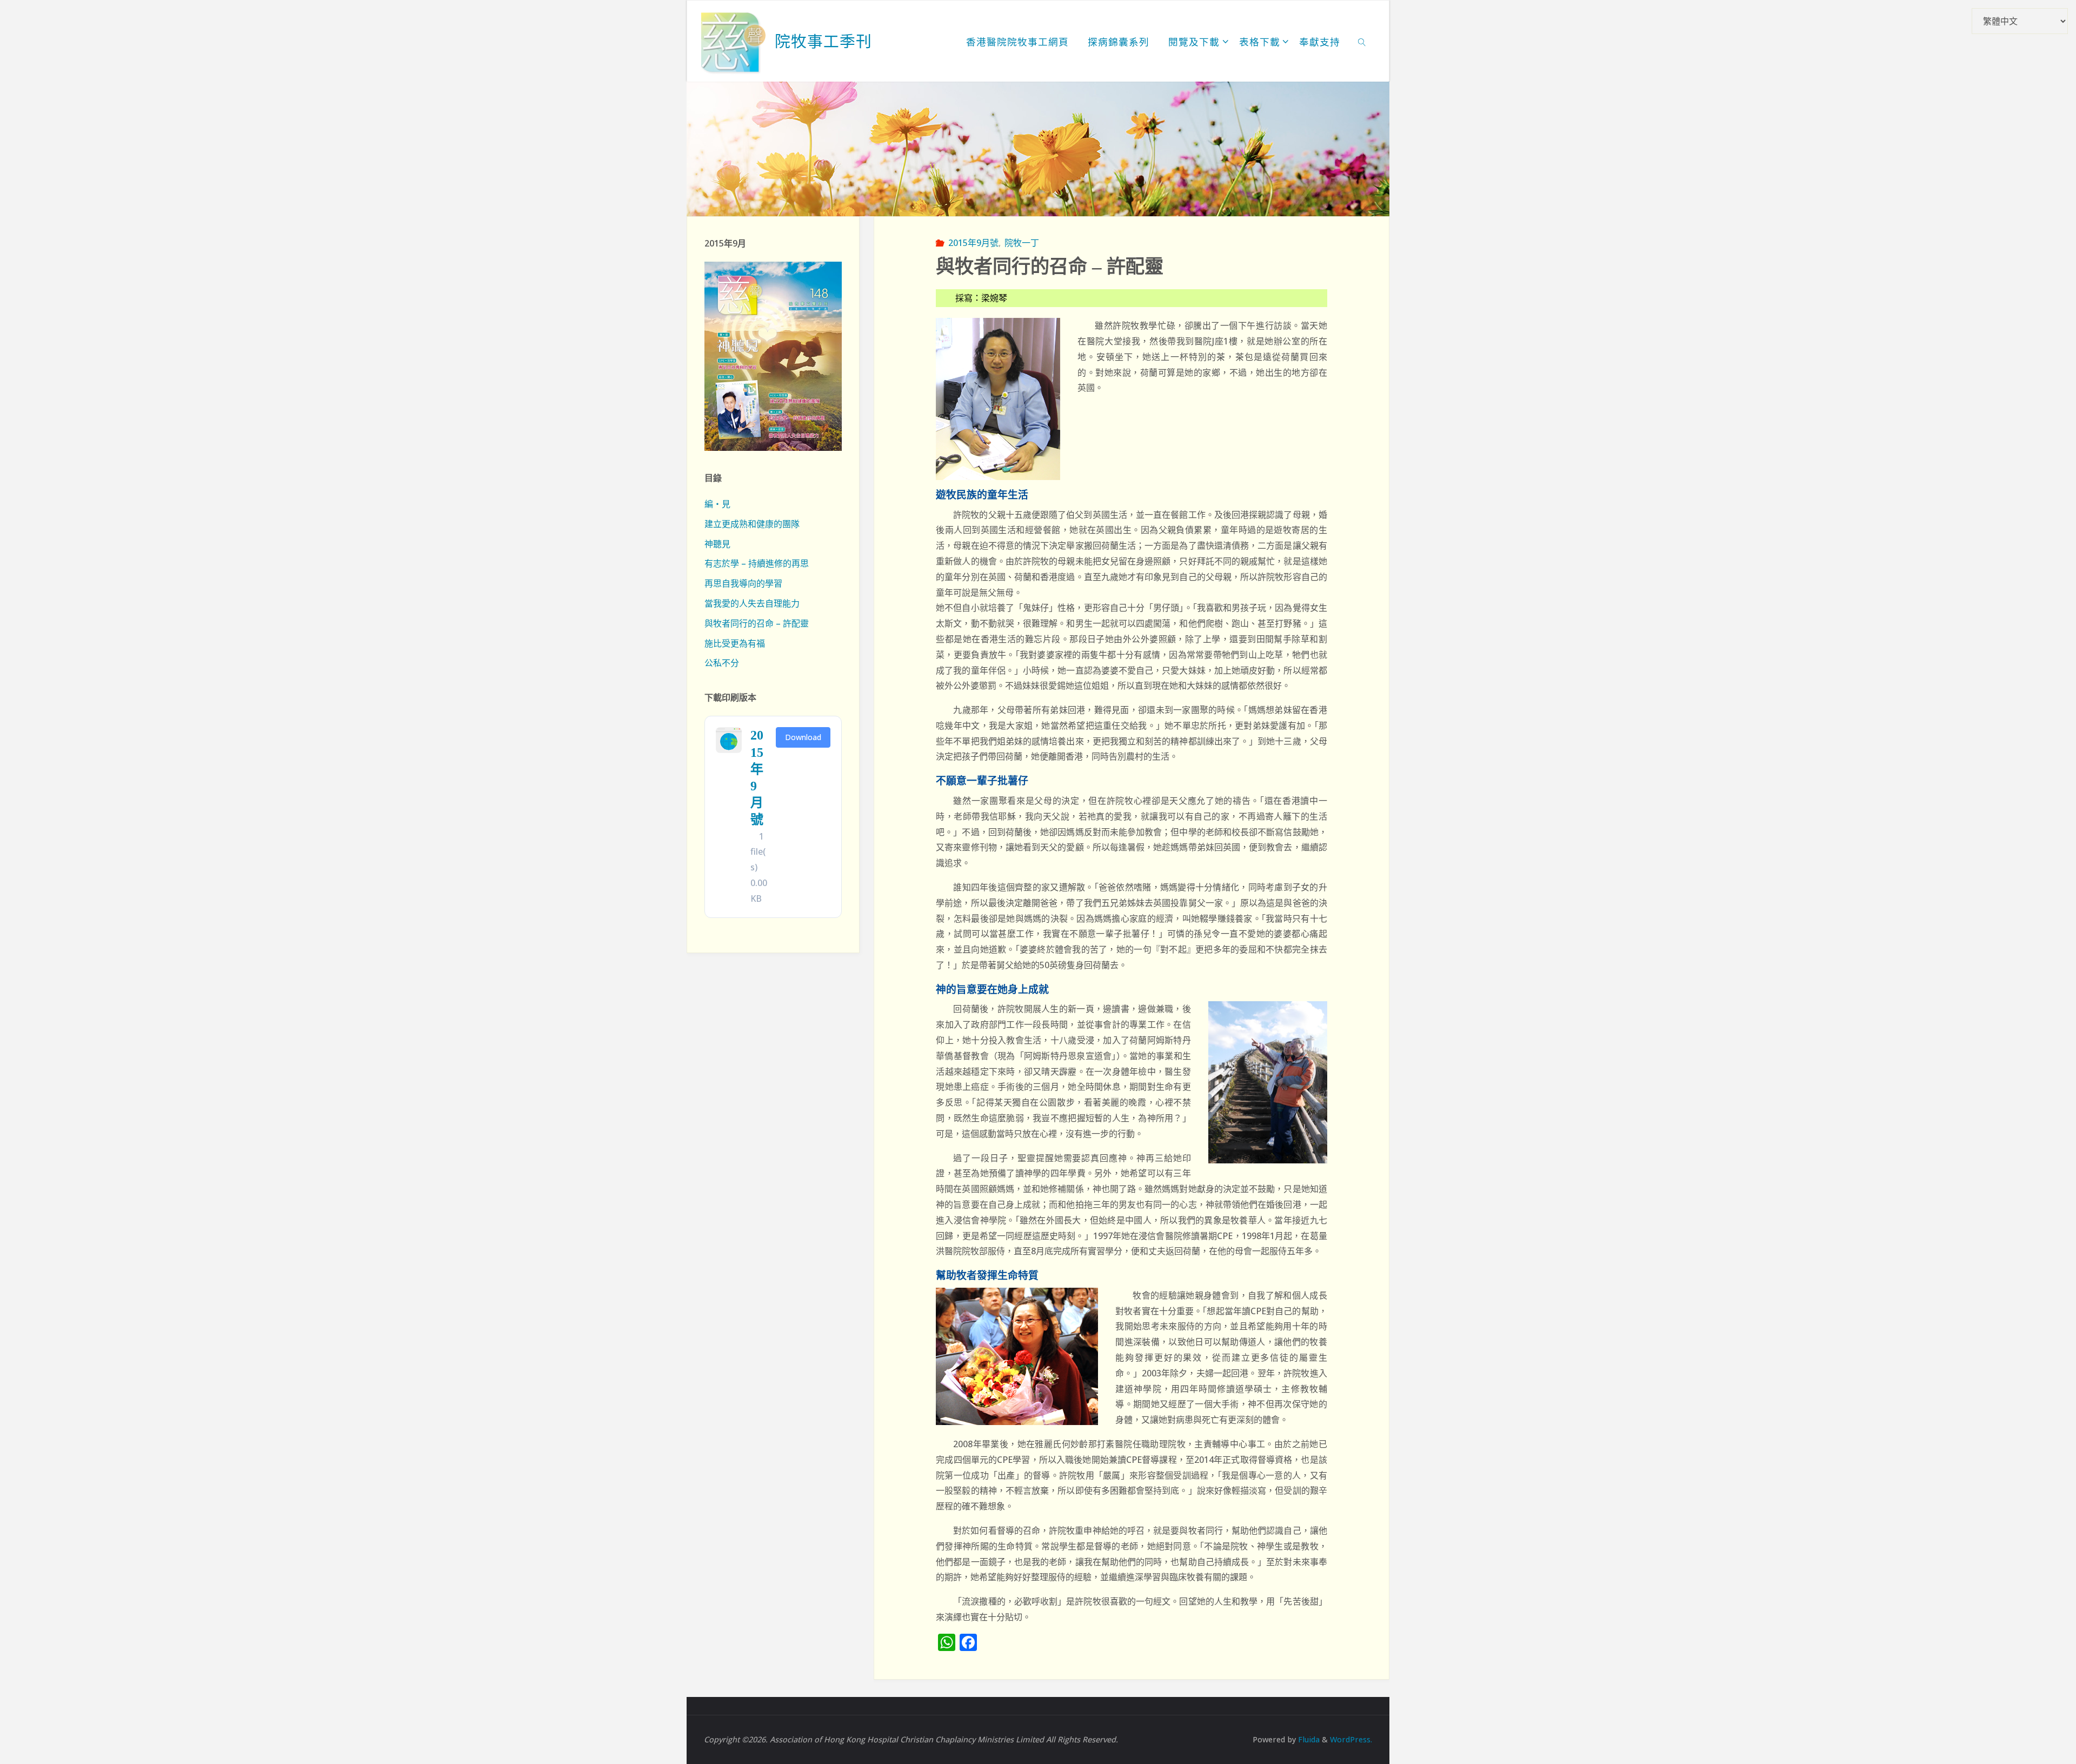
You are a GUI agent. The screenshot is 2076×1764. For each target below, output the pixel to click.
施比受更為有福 (735, 643)
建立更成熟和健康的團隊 (752, 524)
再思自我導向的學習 (743, 583)
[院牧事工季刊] (734, 41)
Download (803, 737)
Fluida (1308, 1739)
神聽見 (717, 544)
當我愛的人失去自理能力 (752, 603)
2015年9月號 (973, 243)
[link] (1362, 41)
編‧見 (717, 504)
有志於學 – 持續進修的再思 (757, 563)
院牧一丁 (1022, 243)
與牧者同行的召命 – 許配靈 (757, 623)
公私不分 (722, 663)
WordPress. (1351, 1739)
